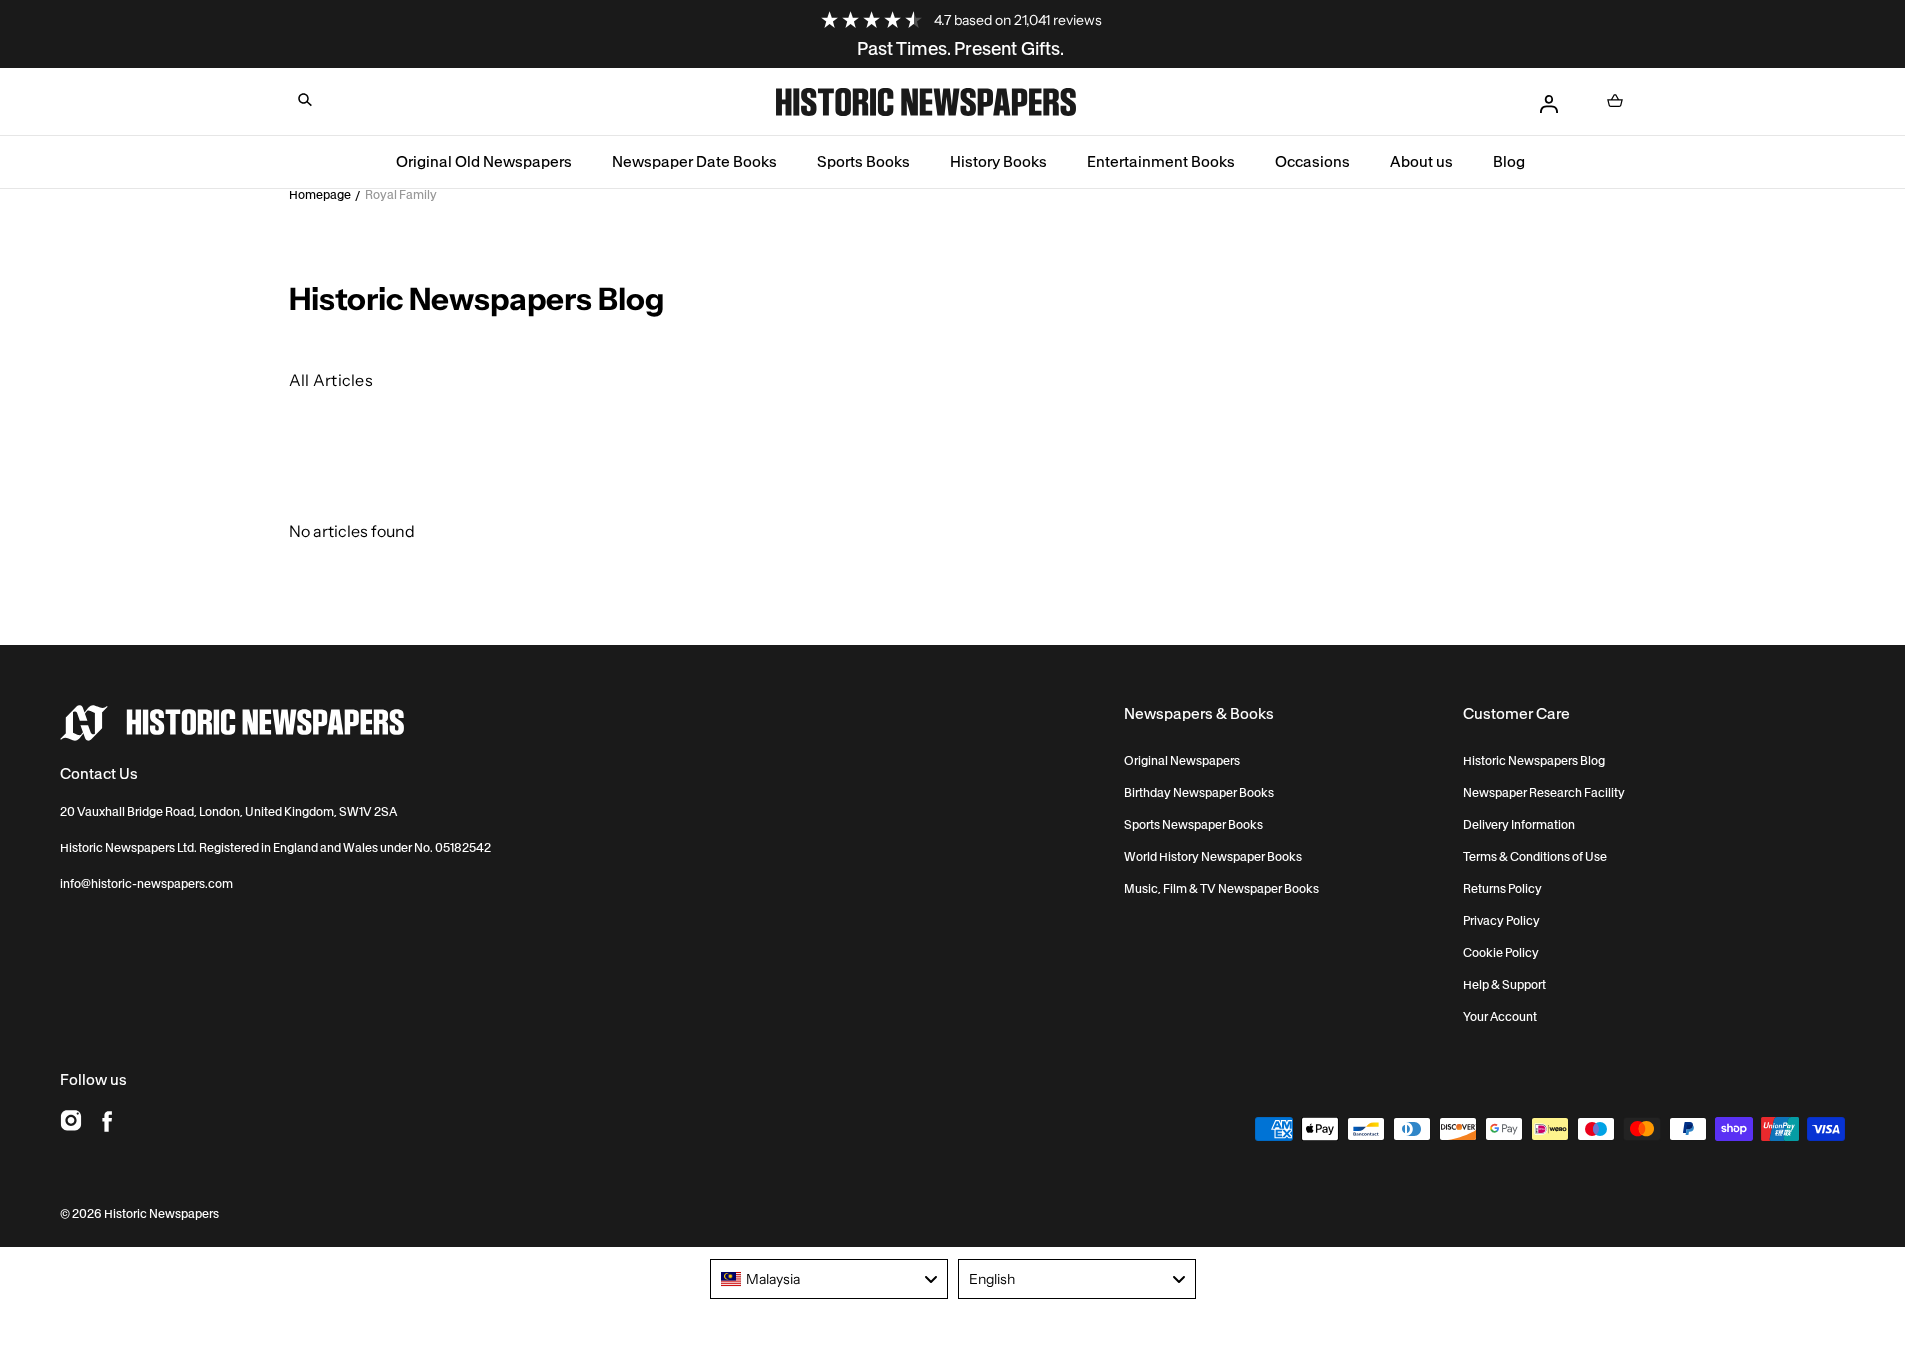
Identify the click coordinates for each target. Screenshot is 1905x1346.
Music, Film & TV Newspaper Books (1221, 889)
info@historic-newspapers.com (146, 883)
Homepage (320, 194)
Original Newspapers (1182, 761)
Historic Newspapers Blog (1534, 761)
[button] (305, 100)
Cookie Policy (1501, 953)
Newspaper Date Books (694, 161)
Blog (1509, 161)
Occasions (1312, 161)
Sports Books (863, 161)
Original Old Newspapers (484, 161)
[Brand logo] (232, 723)
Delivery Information (1519, 825)
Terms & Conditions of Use (1535, 857)
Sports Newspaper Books (1193, 825)
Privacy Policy (1501, 921)
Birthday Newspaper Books (1199, 793)
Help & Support (1504, 985)
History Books (998, 161)
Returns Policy (1502, 889)
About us (1421, 161)
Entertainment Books (1161, 161)
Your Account (1500, 1017)
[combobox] (829, 1279)
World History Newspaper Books (1213, 857)
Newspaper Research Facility (1544, 793)
